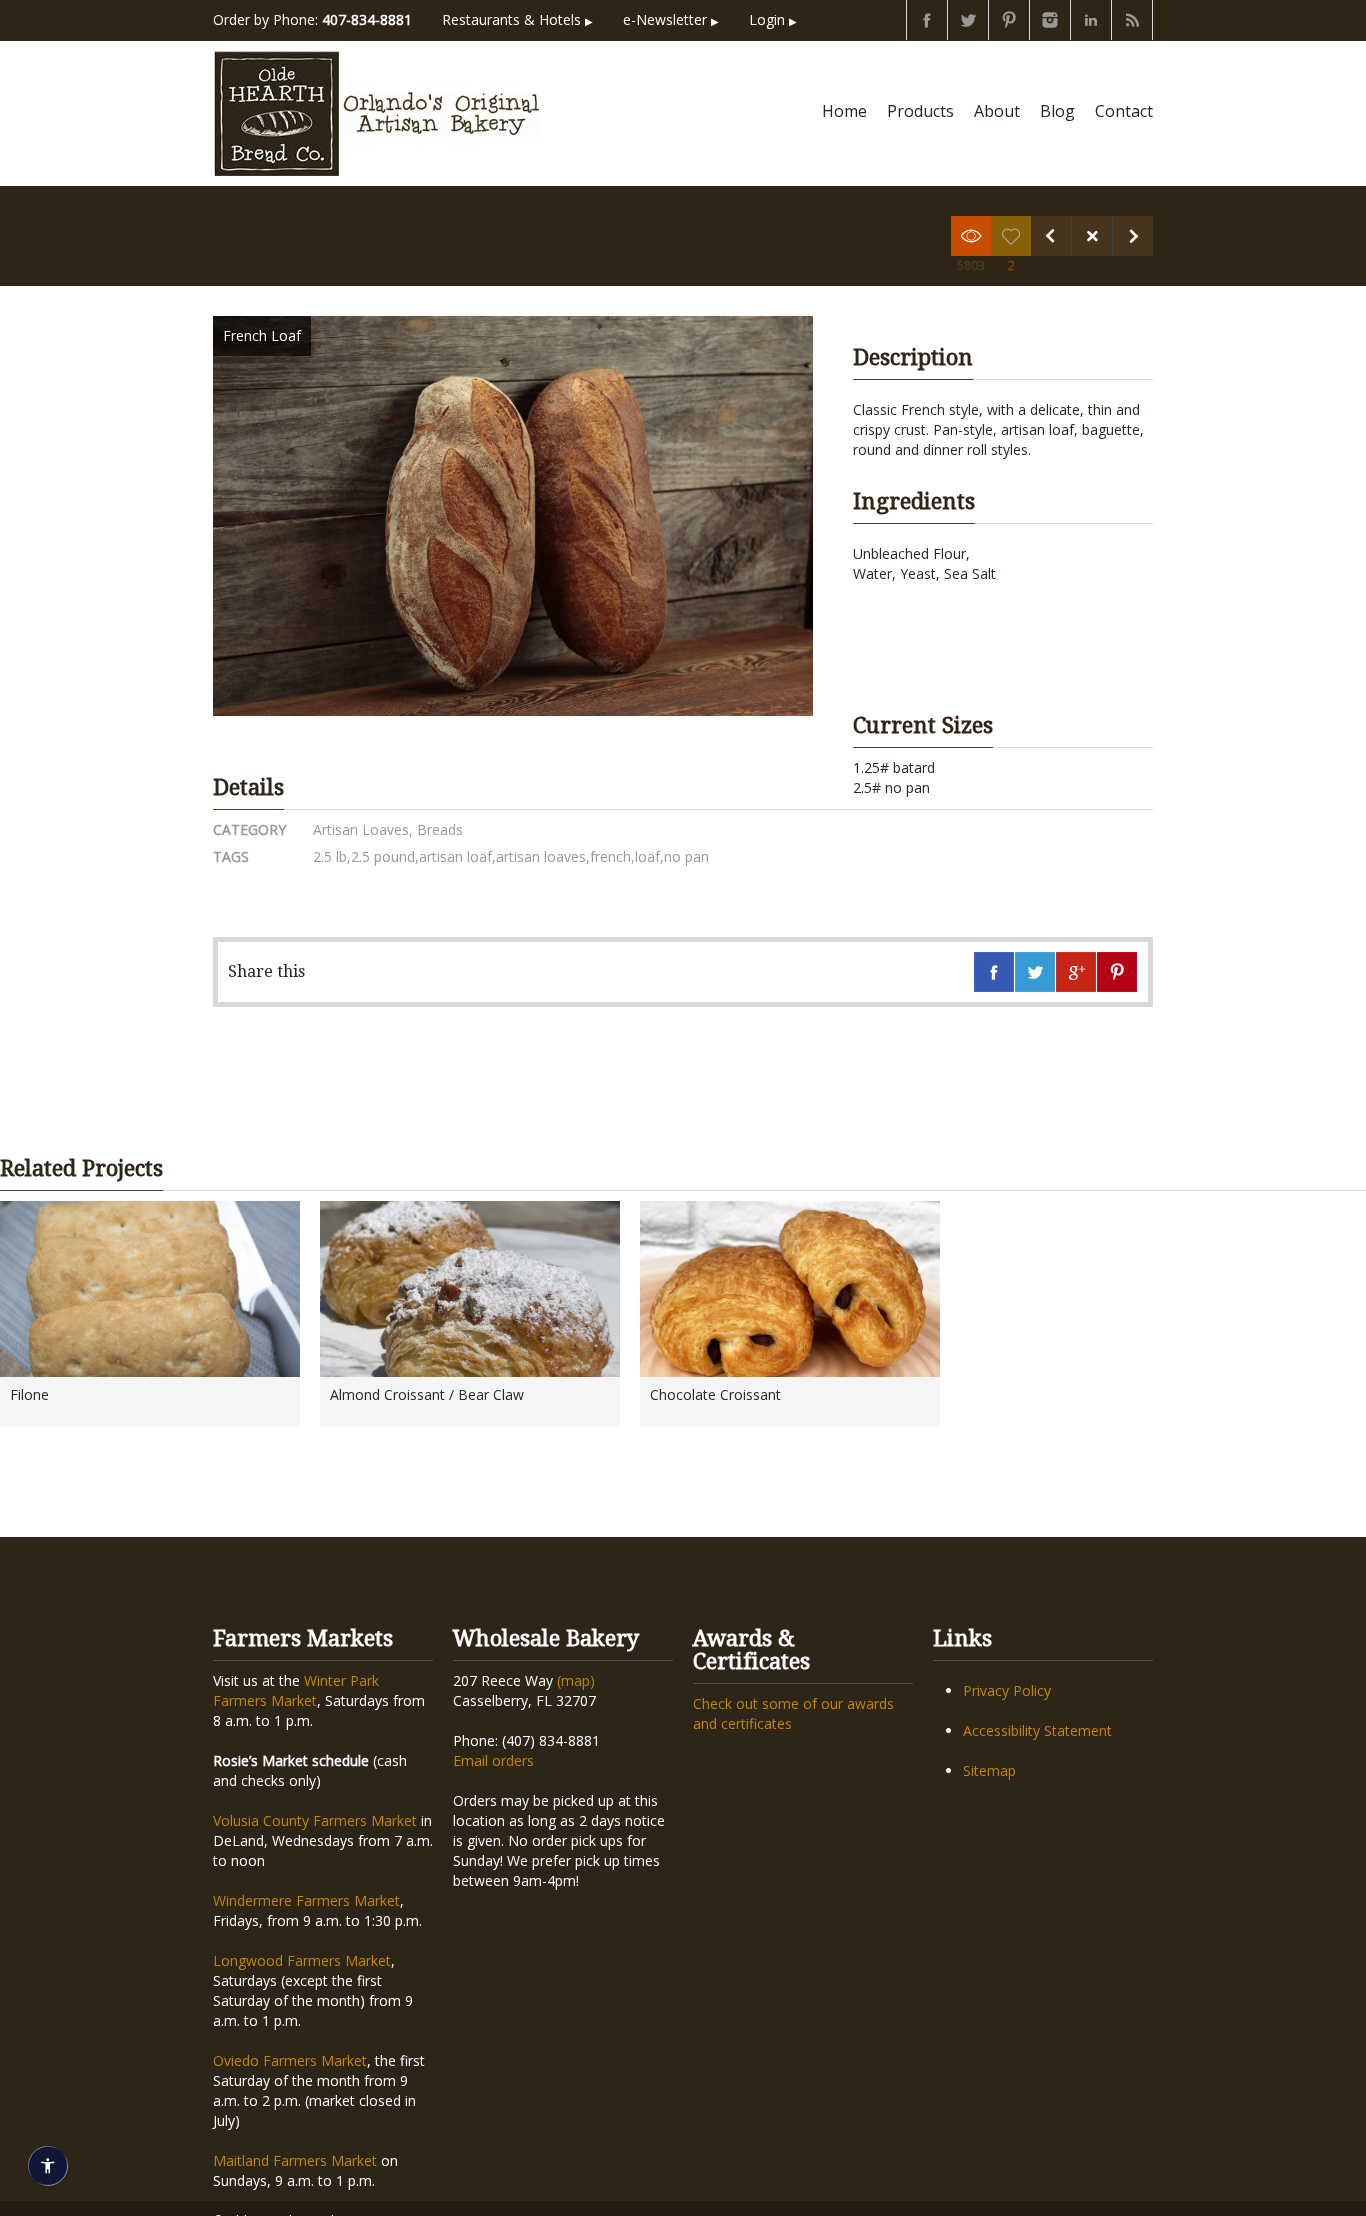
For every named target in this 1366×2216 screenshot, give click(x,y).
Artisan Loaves (361, 829)
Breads (438, 829)
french (610, 856)
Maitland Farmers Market (295, 2160)
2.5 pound (383, 856)
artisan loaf (455, 856)
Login (773, 19)
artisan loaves (541, 856)
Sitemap (989, 1770)
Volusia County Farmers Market (315, 1820)
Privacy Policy (1007, 1690)
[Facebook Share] (994, 972)
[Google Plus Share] (1076, 972)
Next (1133, 236)
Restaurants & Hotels (517, 19)
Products (920, 111)
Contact (1124, 111)
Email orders (493, 1760)
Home (844, 111)
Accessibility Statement (1037, 1730)
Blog (1057, 111)
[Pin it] (1117, 972)
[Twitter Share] (1035, 972)
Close (1092, 236)
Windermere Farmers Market (306, 1900)
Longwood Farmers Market (302, 1960)
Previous (1051, 236)
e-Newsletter (671, 19)
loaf (647, 856)
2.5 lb (330, 856)
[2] (1011, 236)
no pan (686, 856)
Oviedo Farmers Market (290, 2060)
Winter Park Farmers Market (296, 1690)
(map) (576, 1680)
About (997, 111)
